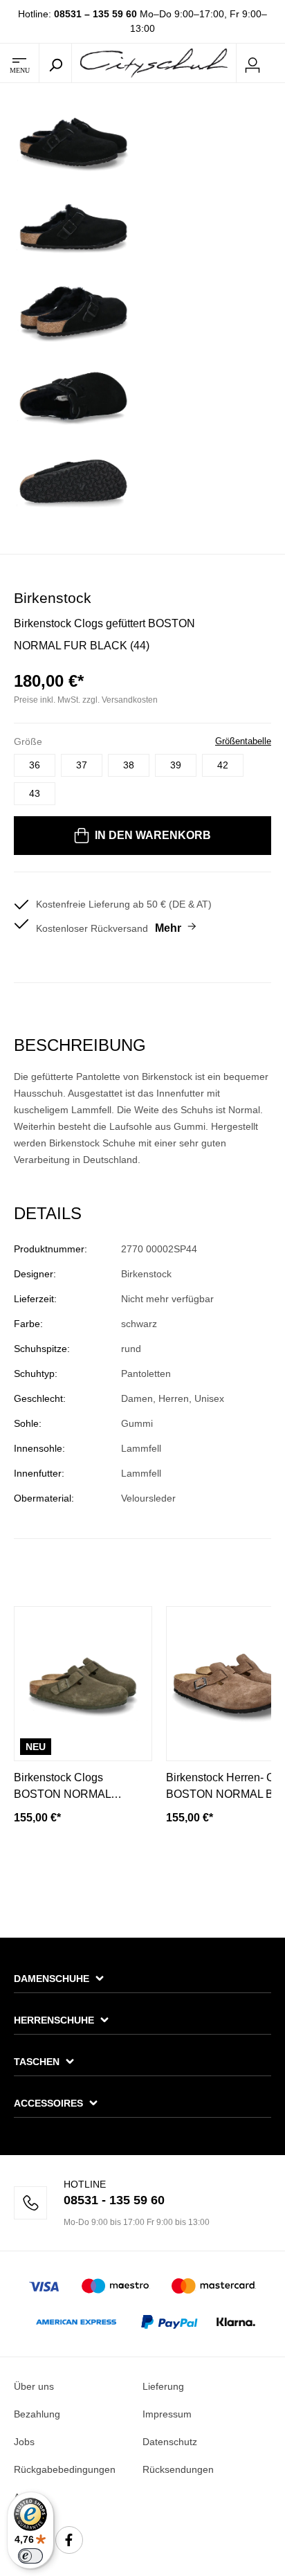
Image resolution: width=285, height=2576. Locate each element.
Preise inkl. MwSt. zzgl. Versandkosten (86, 700)
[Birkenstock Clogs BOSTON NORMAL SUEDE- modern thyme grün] (83, 1684)
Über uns (34, 2386)
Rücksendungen (178, 2469)
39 (176, 765)
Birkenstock (53, 598)
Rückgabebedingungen (65, 2469)
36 (35, 765)
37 (82, 765)
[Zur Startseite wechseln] (154, 62)
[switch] (30, 2556)
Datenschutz (170, 2442)
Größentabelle (243, 741)
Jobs (24, 2442)
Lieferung (163, 2386)
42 (223, 765)
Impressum (167, 2414)
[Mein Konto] (252, 63)
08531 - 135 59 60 (114, 2200)
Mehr (168, 928)
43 (35, 793)
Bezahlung (37, 2414)
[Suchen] (55, 63)
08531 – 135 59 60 (95, 14)
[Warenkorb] (277, 64)
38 (129, 765)
